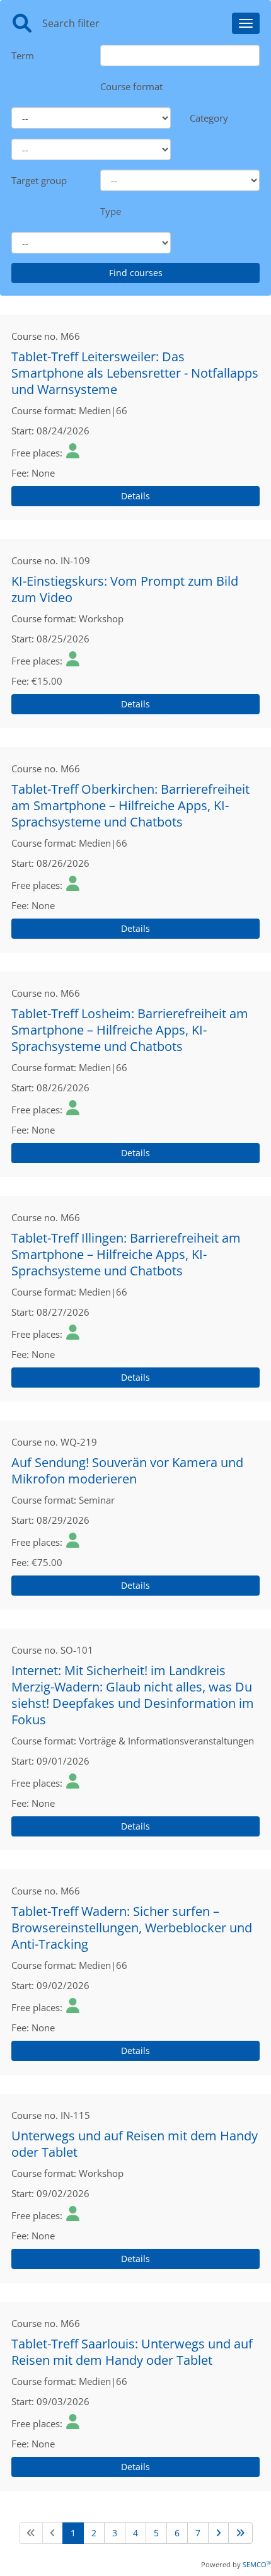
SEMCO (257, 2564)
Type (111, 211)
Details (135, 496)
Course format (131, 86)
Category (209, 118)
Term (23, 55)
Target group (39, 180)
